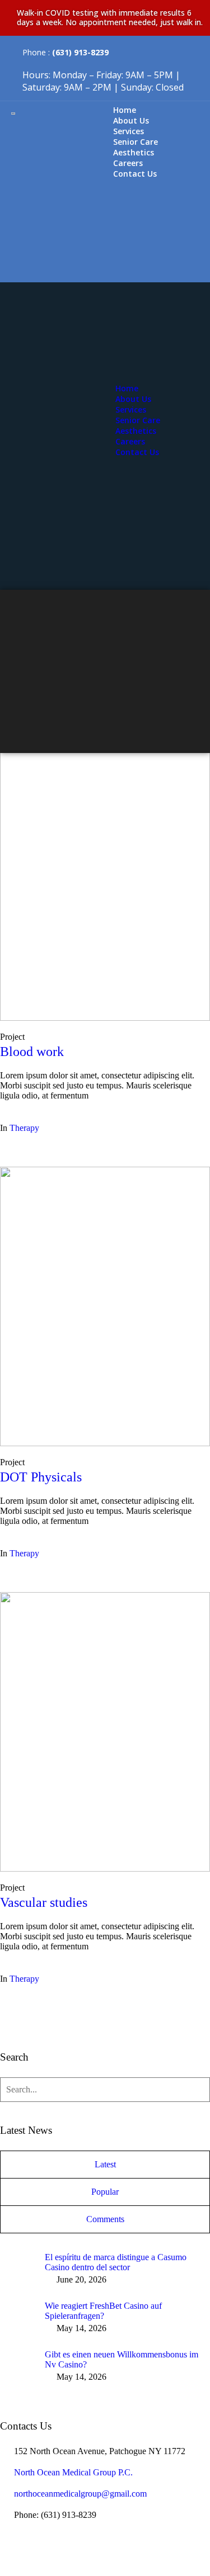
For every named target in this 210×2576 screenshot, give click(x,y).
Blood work (32, 1052)
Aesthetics (136, 431)
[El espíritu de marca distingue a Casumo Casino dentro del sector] (18, 2270)
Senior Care (138, 420)
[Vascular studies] (105, 1730)
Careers (130, 441)
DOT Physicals (41, 1477)
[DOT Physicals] (105, 1305)
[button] (155, 370)
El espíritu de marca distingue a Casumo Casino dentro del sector (116, 2262)
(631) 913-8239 (80, 52)
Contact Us (135, 174)
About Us (133, 399)
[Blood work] (105, 880)
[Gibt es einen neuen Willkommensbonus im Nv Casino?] (18, 2368)
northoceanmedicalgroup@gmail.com (80, 2494)
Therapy (24, 1128)
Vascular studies (44, 1902)
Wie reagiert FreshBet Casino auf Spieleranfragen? (103, 2311)
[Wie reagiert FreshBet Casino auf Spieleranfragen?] (18, 2319)
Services (131, 409)
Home (127, 388)
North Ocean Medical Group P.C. (73, 2472)
